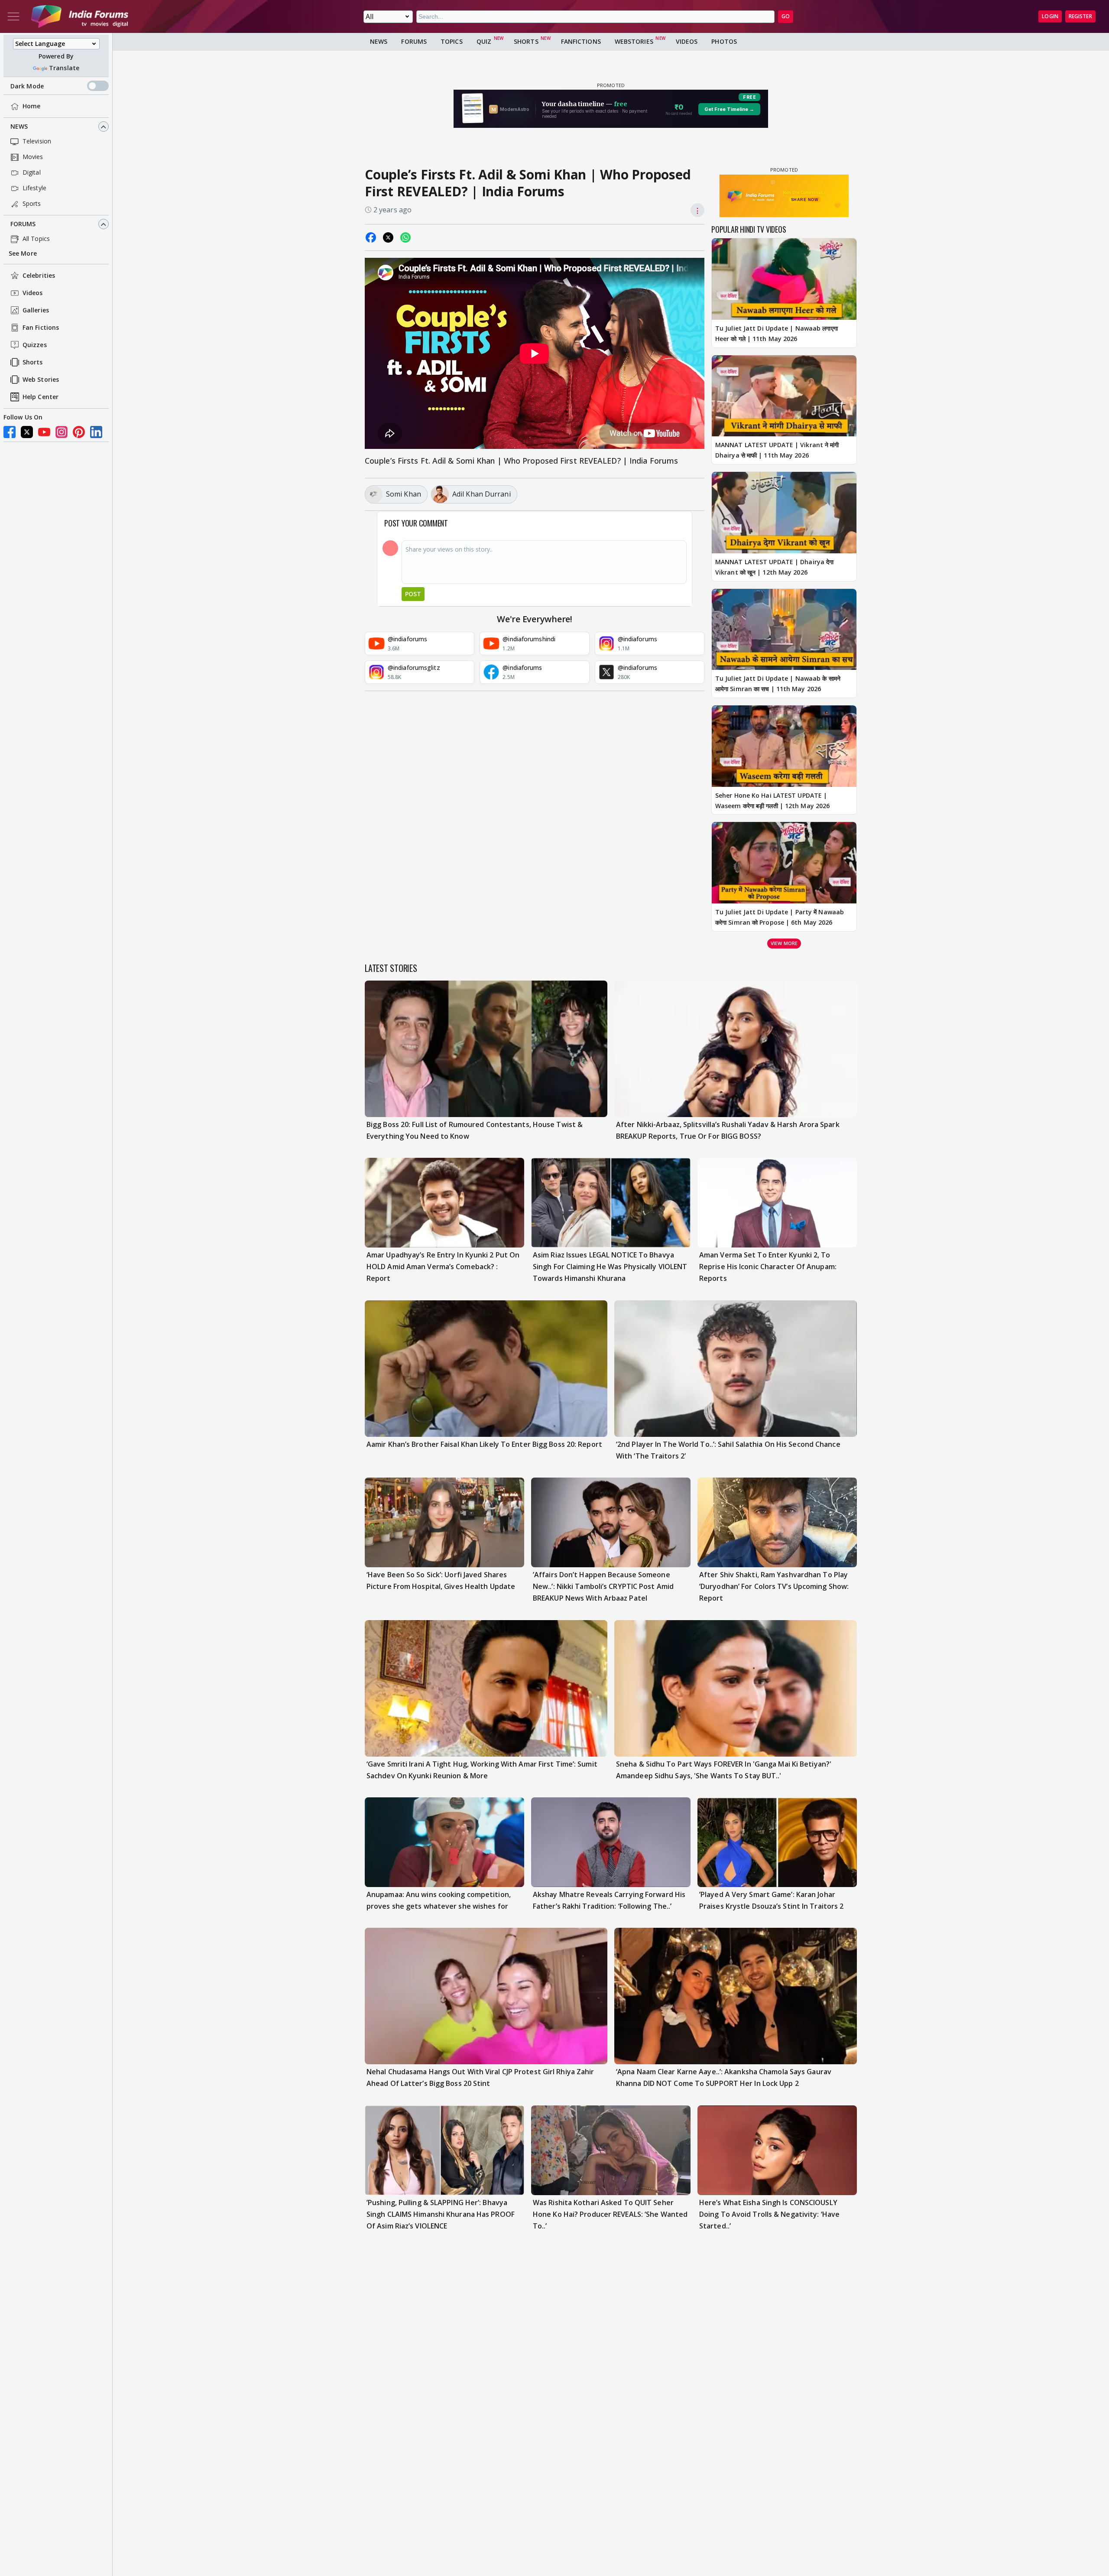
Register (1080, 16)
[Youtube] (44, 432)
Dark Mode (27, 86)
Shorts (33, 362)
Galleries (36, 310)
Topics (452, 41)
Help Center (41, 397)
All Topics (36, 239)
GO (786, 16)
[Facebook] (10, 432)
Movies (33, 157)
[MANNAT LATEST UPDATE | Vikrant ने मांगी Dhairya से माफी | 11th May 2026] (784, 396)
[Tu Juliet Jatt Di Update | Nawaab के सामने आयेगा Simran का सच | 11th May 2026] (784, 630)
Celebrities (39, 276)
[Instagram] (62, 432)
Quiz (484, 41)
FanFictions (581, 41)
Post (413, 594)
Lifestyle (34, 188)
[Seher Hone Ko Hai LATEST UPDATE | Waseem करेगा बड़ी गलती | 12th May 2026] (784, 746)
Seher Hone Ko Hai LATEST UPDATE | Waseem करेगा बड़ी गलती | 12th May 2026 (772, 801)
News (19, 127)
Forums (23, 224)
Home (31, 106)
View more (784, 943)
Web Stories (41, 380)
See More (23, 254)
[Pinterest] (79, 432)
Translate (64, 68)
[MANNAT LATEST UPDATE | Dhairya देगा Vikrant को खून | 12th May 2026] (784, 513)
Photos (724, 41)
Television (37, 141)
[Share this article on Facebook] (371, 237)
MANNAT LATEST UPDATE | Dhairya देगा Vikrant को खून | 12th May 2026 (774, 567)
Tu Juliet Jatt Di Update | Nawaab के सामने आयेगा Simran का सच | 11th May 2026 (778, 684)
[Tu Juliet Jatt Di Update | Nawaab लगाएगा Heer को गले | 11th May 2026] (784, 279)
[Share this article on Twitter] (388, 237)
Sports (32, 204)
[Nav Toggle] (13, 16)
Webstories (634, 41)
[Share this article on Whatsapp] (405, 237)
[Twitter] (27, 432)
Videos (33, 293)
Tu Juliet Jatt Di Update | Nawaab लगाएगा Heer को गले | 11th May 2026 (777, 333)
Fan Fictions (41, 328)
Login (1050, 16)
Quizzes (35, 345)
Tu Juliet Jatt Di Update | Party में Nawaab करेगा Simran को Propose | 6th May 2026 (780, 917)
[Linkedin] (96, 432)
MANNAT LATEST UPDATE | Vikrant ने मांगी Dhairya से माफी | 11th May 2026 (777, 450)
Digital (32, 173)
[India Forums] (80, 16)
